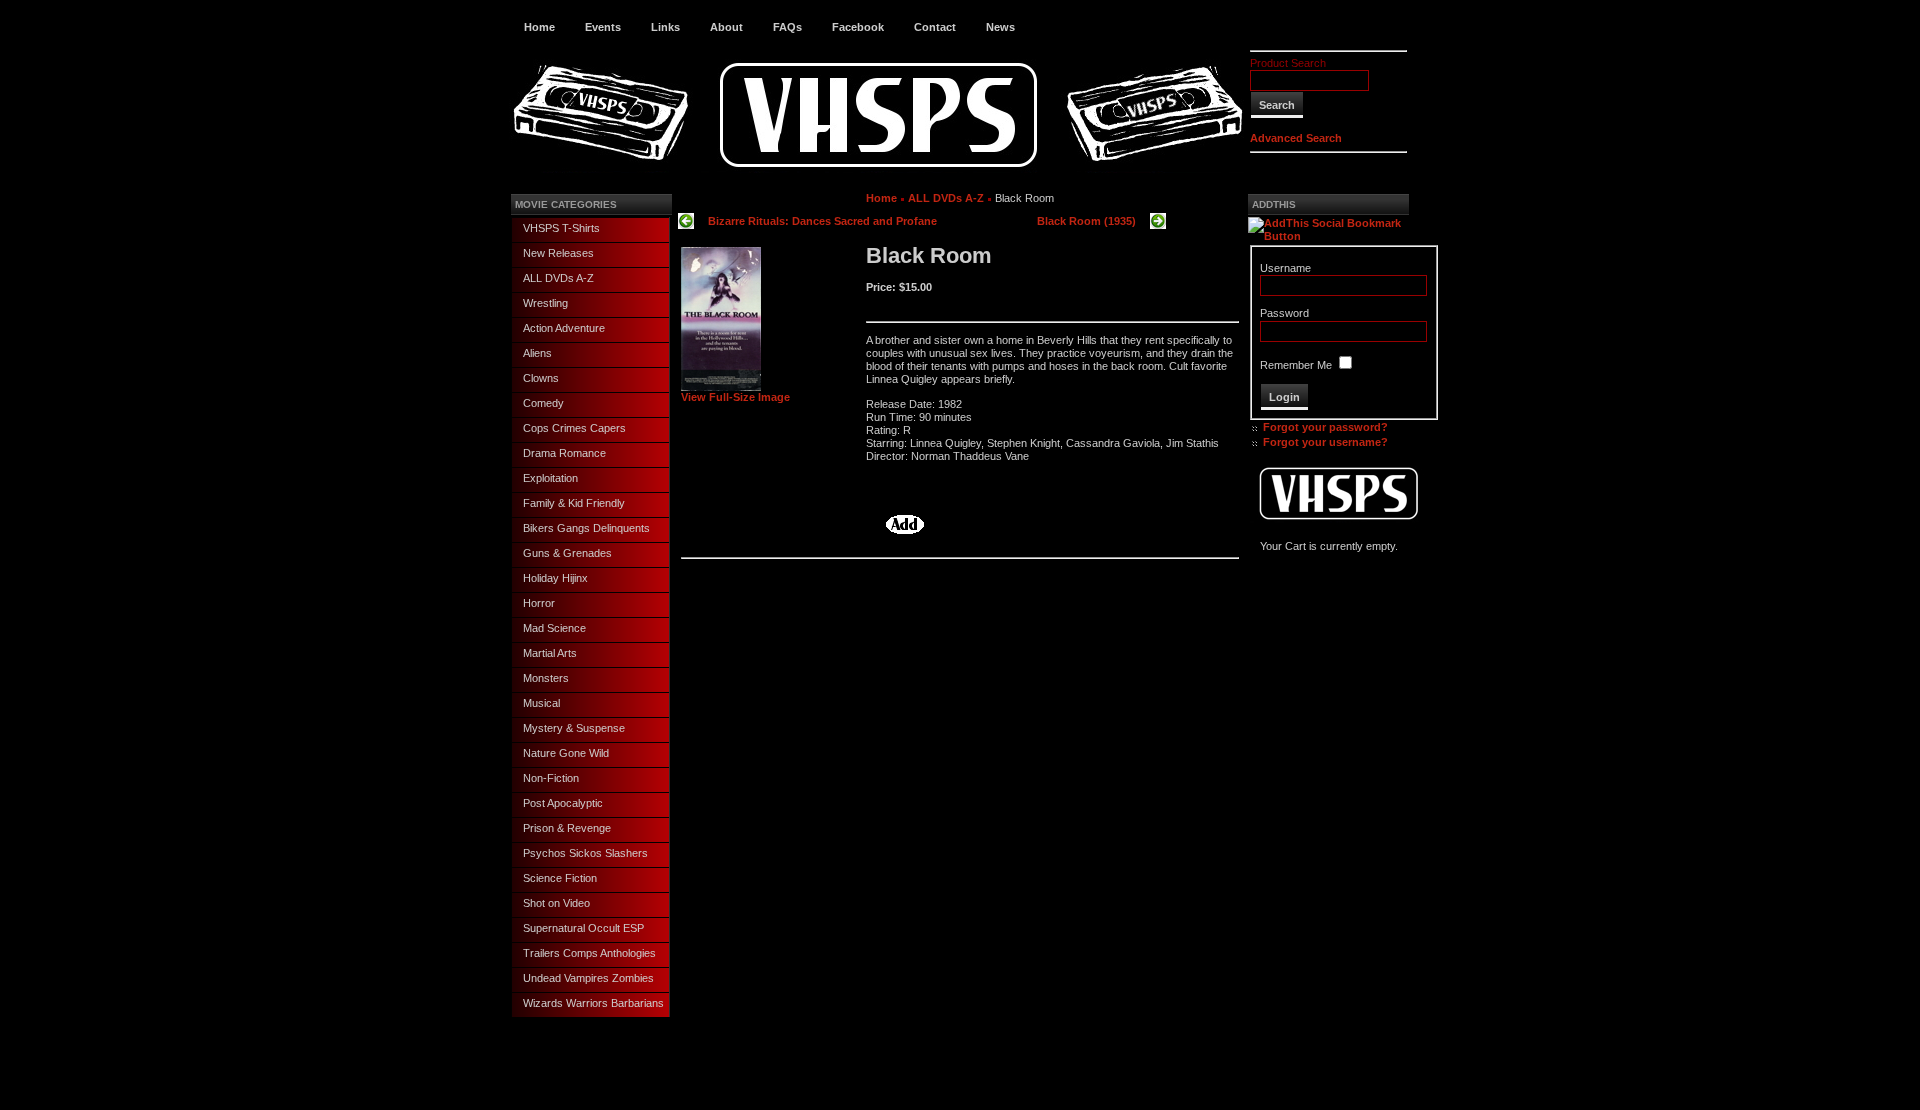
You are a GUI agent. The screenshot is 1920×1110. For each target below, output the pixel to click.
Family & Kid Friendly (574, 503)
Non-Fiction (551, 778)
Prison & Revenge (567, 828)
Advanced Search (1296, 138)
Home (539, 27)
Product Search (1288, 63)
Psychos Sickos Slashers (585, 853)
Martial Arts (550, 653)
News (1000, 27)
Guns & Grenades (567, 553)
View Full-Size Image (735, 397)
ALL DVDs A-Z (558, 278)
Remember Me (1296, 365)
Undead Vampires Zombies (588, 978)
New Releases (558, 253)
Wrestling (545, 303)
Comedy (543, 403)
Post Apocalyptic (563, 803)
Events (603, 27)
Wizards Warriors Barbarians (593, 1003)
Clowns (541, 378)
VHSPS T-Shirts (561, 228)
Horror (539, 603)
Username (1285, 268)
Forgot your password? (1325, 427)
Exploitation (550, 478)
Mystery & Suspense (574, 728)
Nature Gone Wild (566, 753)
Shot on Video (556, 903)
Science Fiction (560, 878)
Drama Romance (564, 453)
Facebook (858, 27)
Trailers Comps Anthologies (589, 953)
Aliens (537, 353)
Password (1284, 313)
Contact (935, 27)
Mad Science (554, 628)
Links (665, 27)
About (726, 27)
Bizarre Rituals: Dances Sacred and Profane (822, 221)
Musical (541, 703)
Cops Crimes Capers (574, 428)
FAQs (787, 27)
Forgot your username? (1325, 442)
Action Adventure (564, 328)
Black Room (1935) (1086, 221)
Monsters (546, 678)
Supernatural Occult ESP (583, 928)
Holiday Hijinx (555, 578)
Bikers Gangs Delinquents (586, 528)
